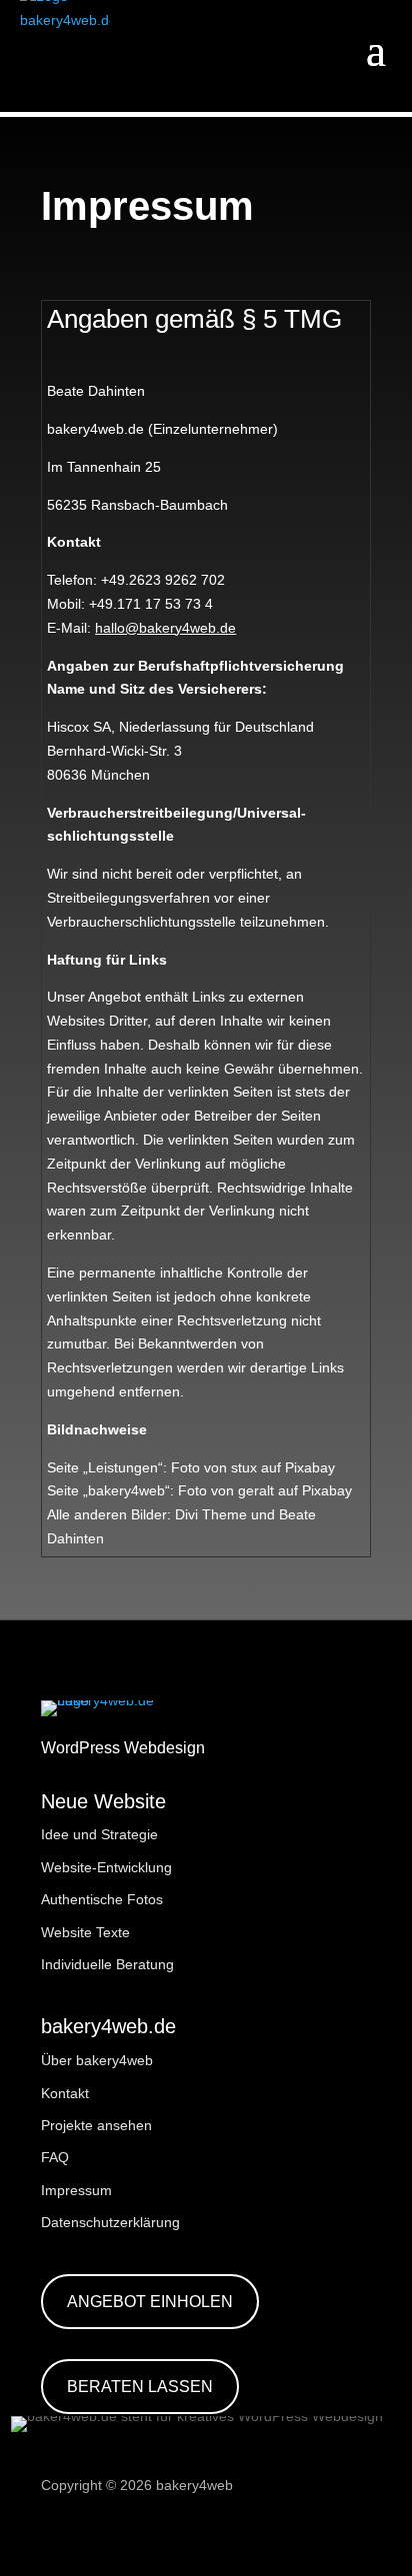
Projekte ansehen (96, 2125)
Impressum (76, 2190)
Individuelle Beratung (107, 1964)
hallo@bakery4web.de (165, 628)
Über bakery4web (97, 2060)
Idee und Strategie (99, 1834)
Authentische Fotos (102, 1899)
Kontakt (65, 2093)
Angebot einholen (150, 2302)
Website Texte (85, 1932)
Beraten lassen (140, 2387)
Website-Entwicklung (106, 1867)
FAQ (55, 2157)
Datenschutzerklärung (110, 2222)
